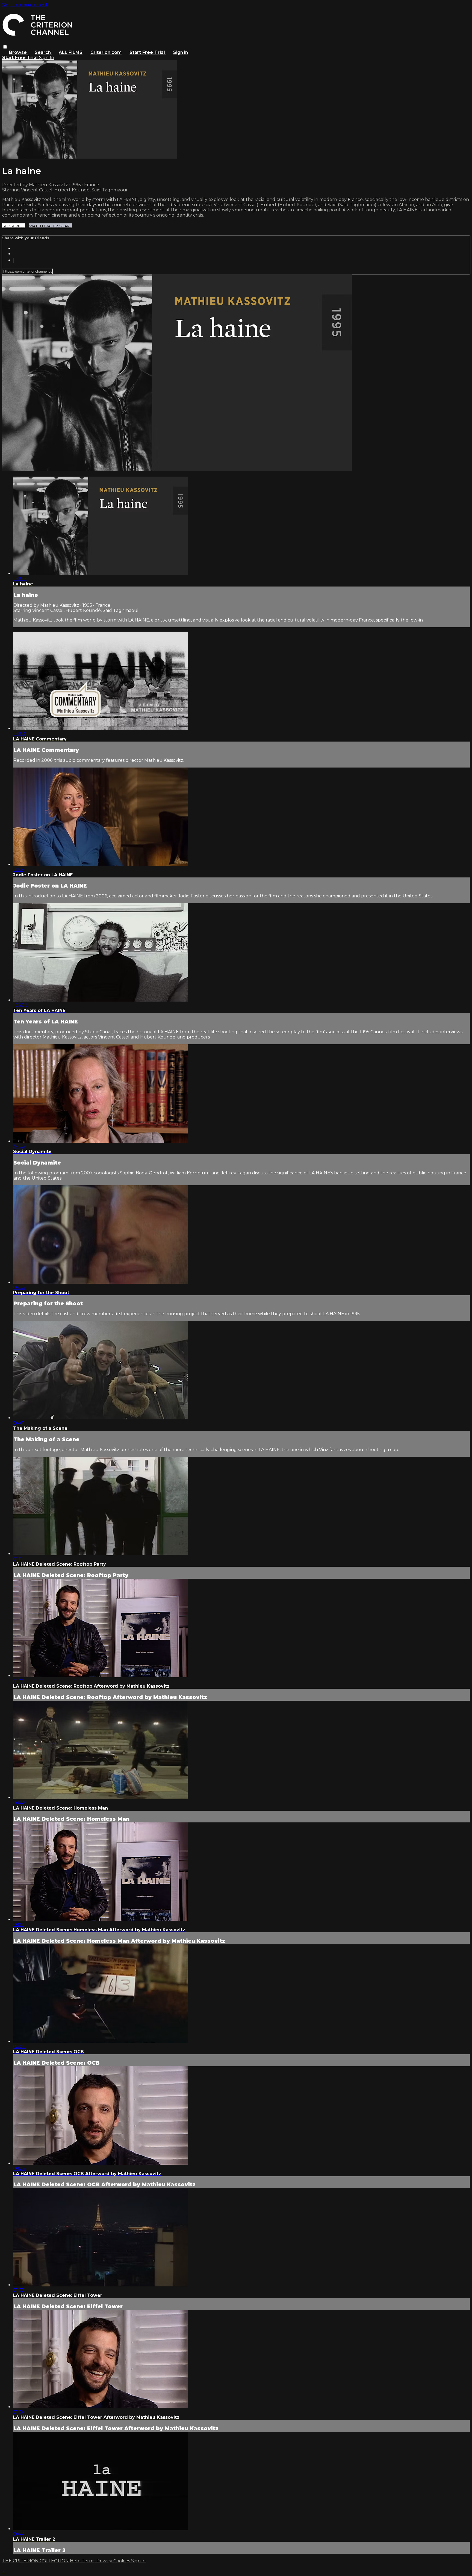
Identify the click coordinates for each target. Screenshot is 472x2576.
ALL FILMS (71, 52)
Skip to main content (25, 5)
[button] (5, 47)
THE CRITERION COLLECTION (36, 2561)
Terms (89, 2561)
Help (76, 2561)
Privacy (105, 2561)
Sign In (47, 58)
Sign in (181, 52)
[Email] (13, 260)
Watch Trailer (44, 226)
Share (65, 226)
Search (43, 52)
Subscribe (14, 226)
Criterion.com (106, 52)
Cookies (122, 2561)
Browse (18, 52)
